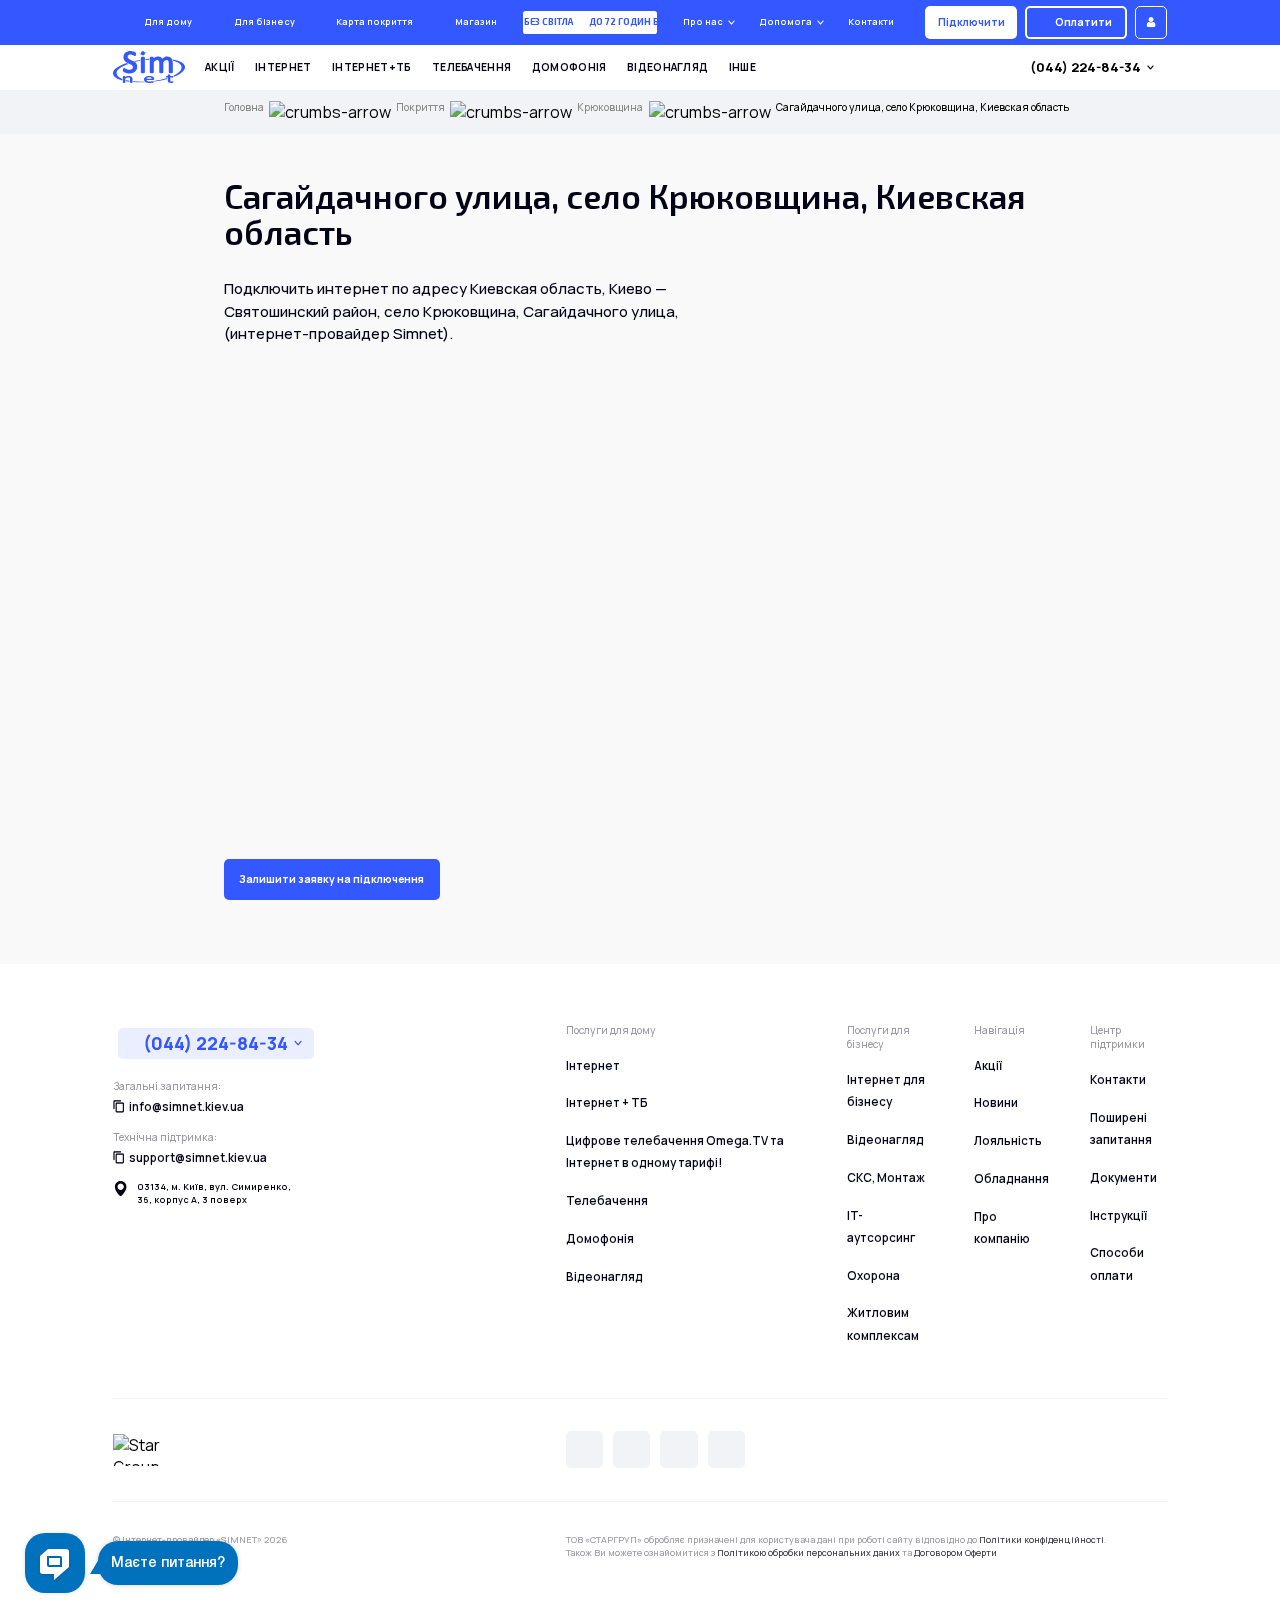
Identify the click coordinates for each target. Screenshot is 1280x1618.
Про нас (703, 21)
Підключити (971, 22)
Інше (742, 67)
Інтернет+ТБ (371, 67)
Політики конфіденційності (1041, 1539)
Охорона (873, 1275)
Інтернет (283, 67)
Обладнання (1011, 1178)
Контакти (871, 21)
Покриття (420, 107)
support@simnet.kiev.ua (198, 1157)
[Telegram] (631, 1449)
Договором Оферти (955, 1552)
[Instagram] (584, 1449)
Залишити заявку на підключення (331, 879)
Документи (1123, 1177)
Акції (220, 67)
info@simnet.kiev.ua (186, 1106)
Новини (996, 1102)
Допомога (785, 21)
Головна (244, 107)
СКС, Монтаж (886, 1177)
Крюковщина (610, 107)
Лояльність (1008, 1140)
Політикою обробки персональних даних (808, 1552)
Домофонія (569, 67)
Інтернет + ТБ (607, 1102)
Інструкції (1118, 1215)
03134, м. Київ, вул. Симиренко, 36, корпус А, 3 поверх (214, 1193)
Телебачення (471, 67)
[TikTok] (726, 1449)
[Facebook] (678, 1449)
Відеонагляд (667, 67)
